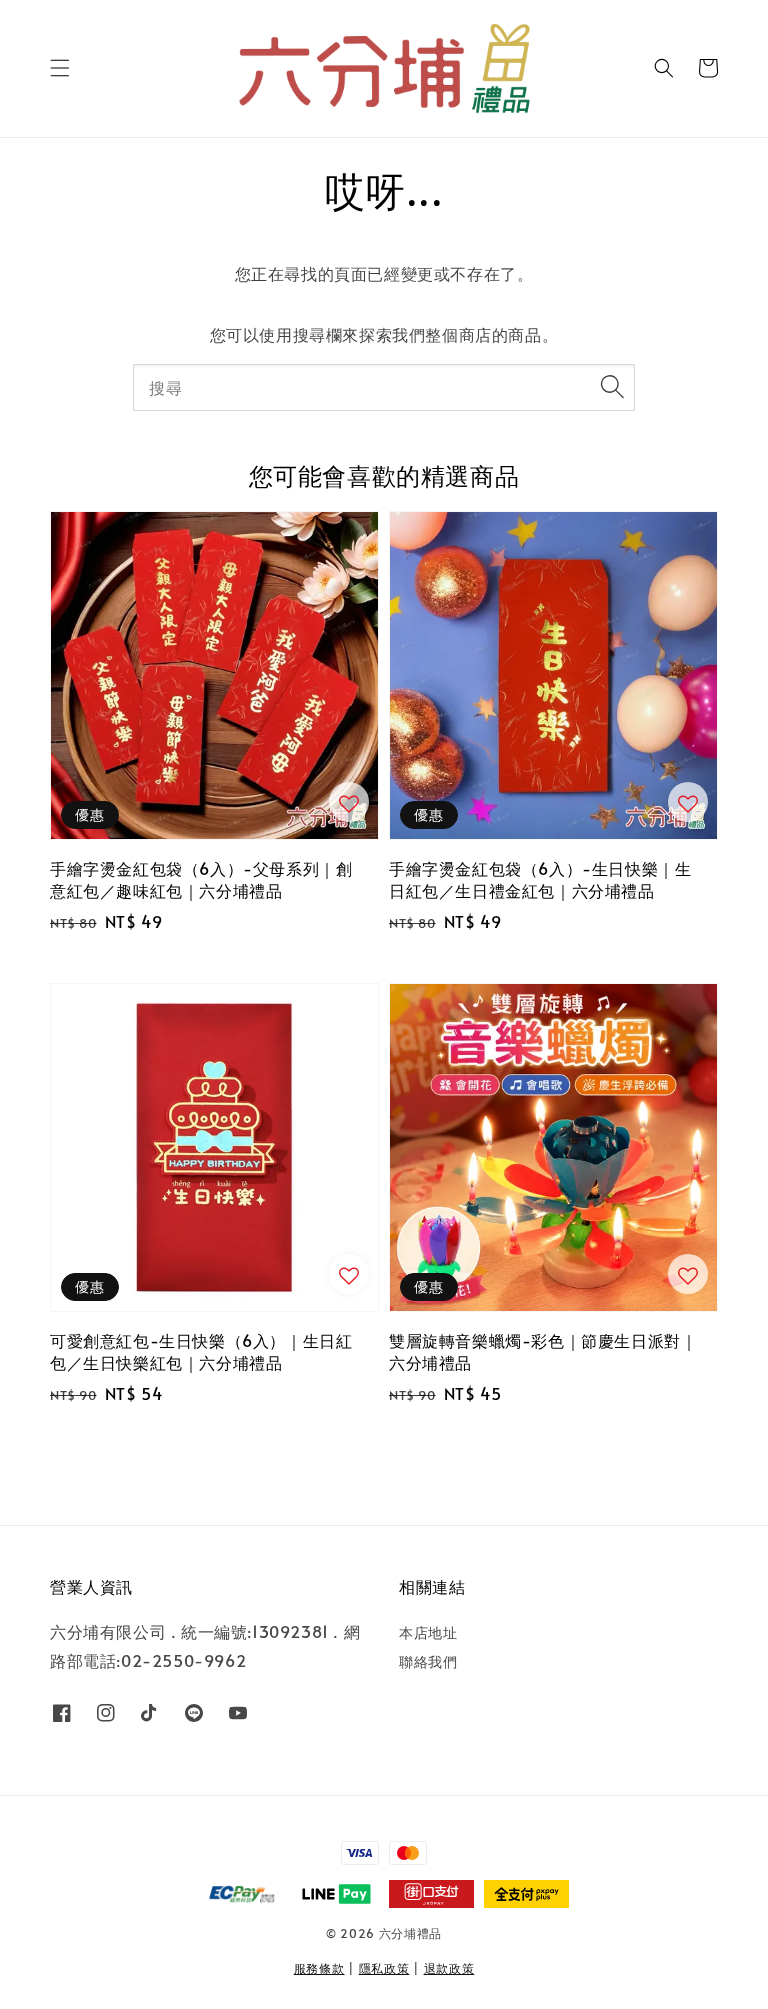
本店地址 (428, 1633)
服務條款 (319, 1968)
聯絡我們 (428, 1661)
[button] (60, 68)
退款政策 (449, 1968)
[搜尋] (612, 387)
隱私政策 (384, 1968)
